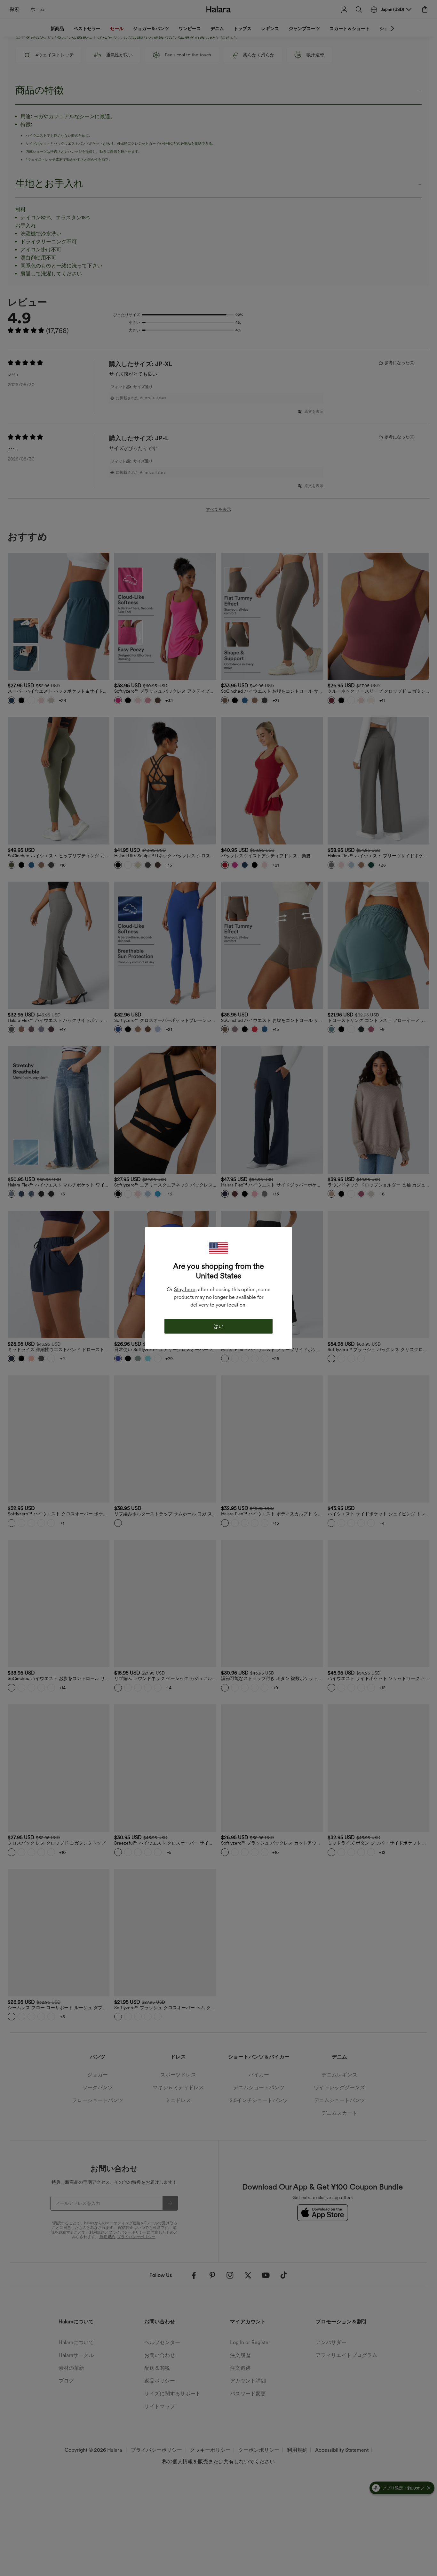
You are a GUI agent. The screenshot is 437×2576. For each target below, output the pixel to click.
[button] (219, 1248)
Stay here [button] (185, 1289)
